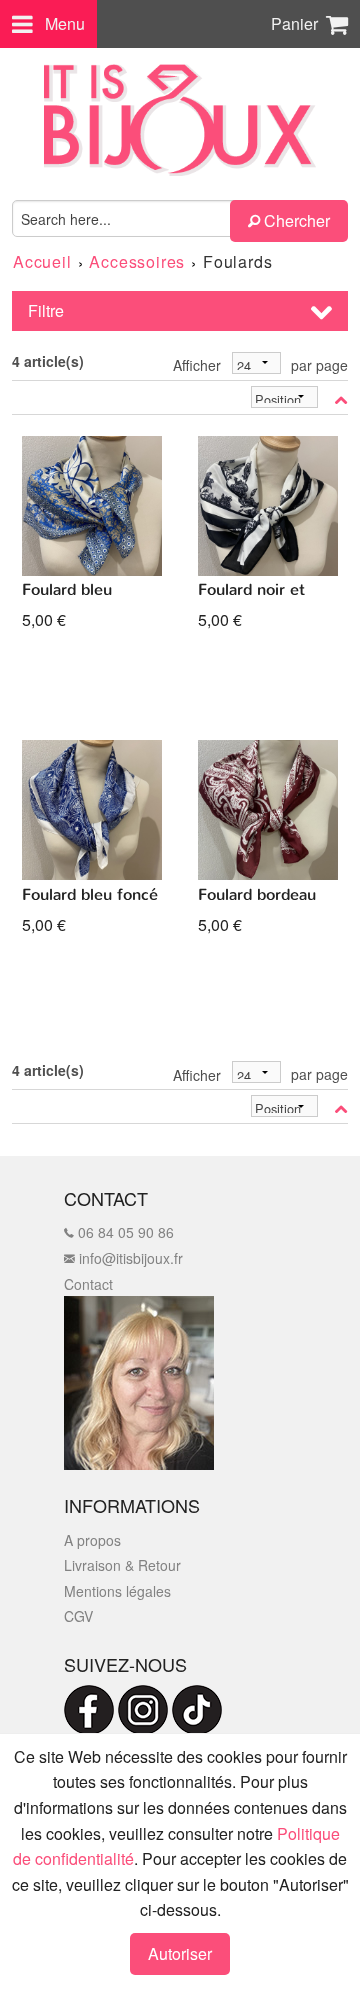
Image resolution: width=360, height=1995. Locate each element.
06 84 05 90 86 (124, 1232)
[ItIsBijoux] (180, 120)
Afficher (197, 365)
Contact (88, 1284)
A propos (92, 1540)
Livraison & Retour (122, 1565)
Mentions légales (117, 1591)
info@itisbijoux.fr (129, 1258)
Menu (65, 23)
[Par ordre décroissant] (341, 399)
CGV (78, 1616)
